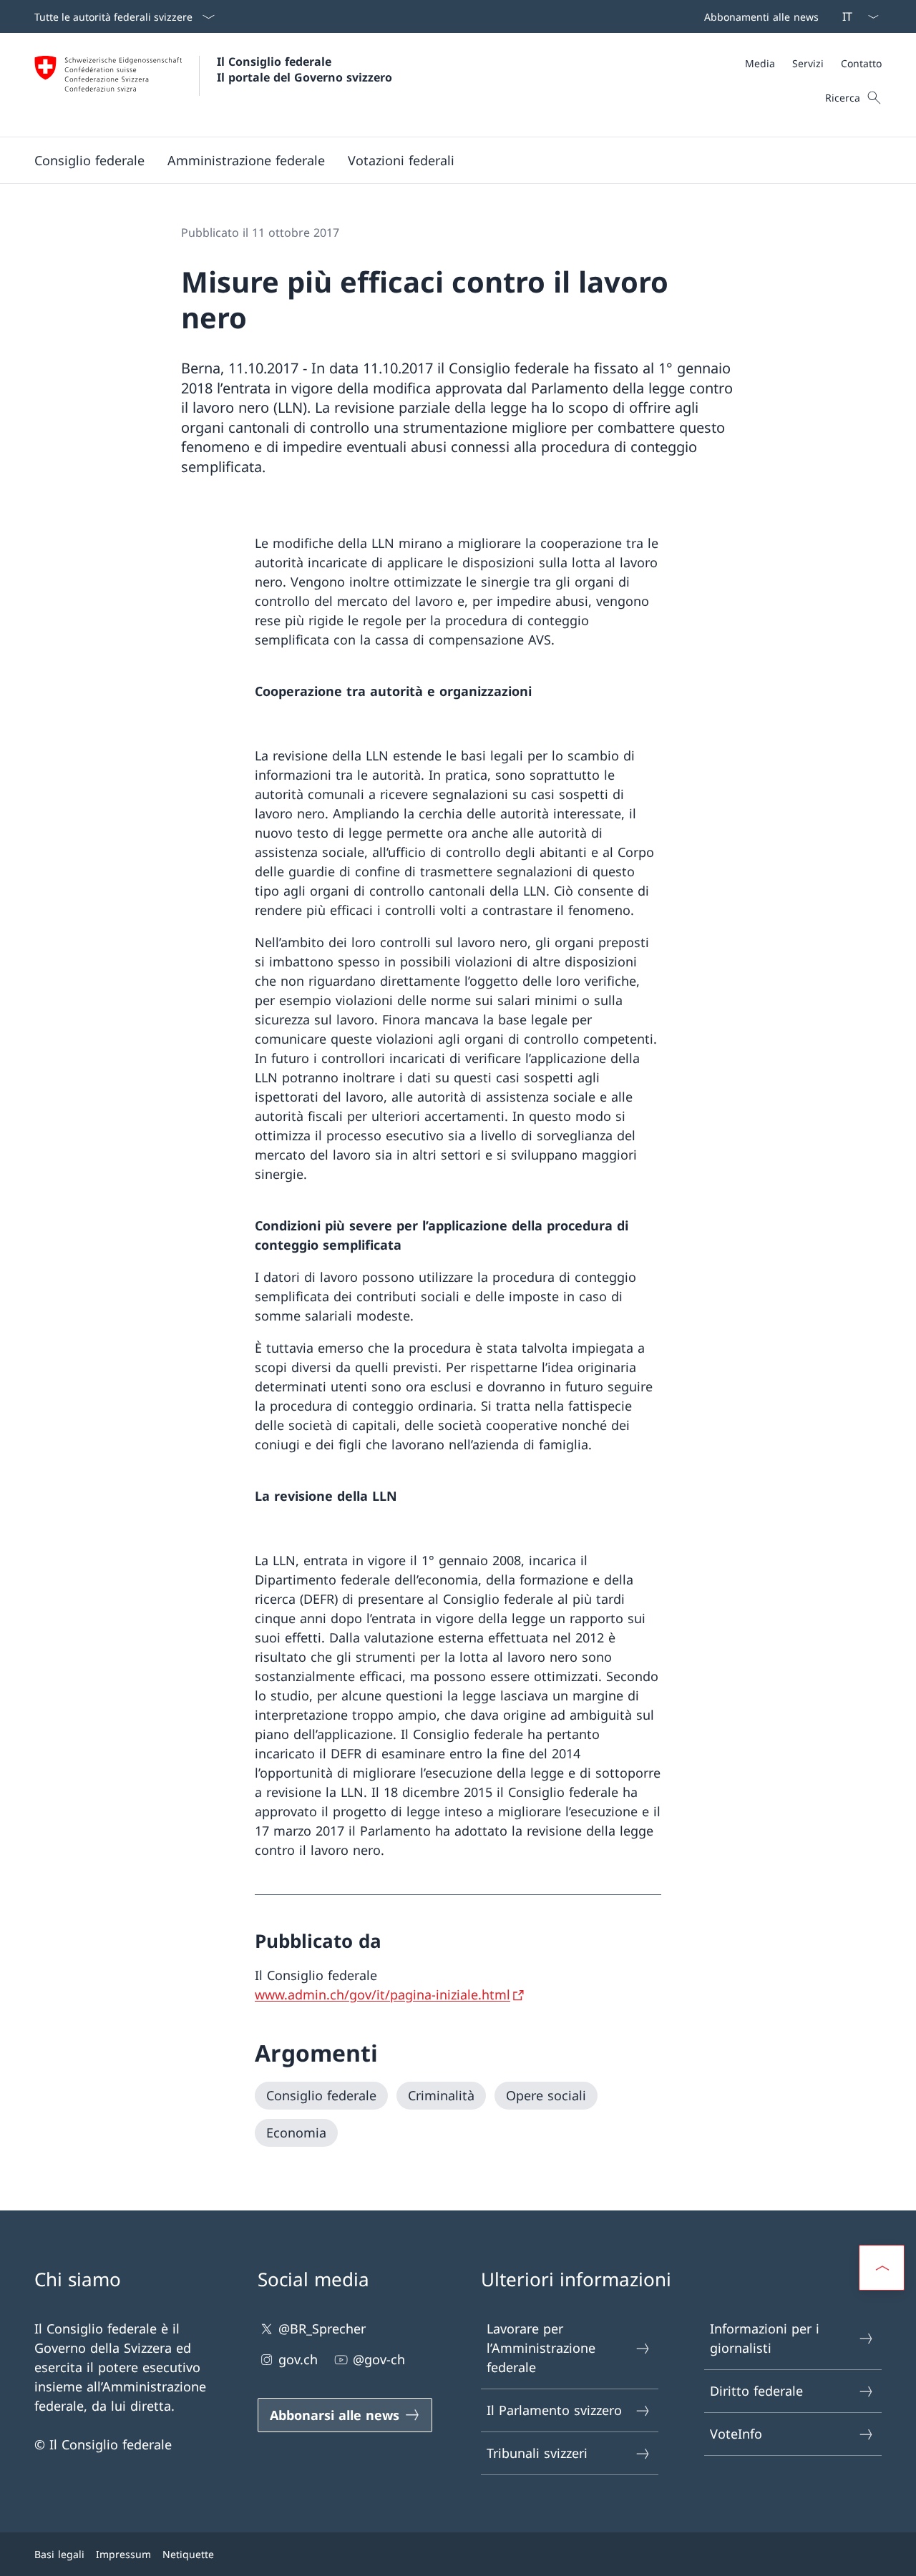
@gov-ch (379, 2359)
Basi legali (59, 2554)
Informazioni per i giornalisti (765, 2338)
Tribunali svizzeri (537, 2453)
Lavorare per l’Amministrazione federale (541, 2348)
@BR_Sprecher (322, 2328)
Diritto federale (756, 2391)
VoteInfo (736, 2434)
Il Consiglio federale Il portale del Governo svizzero (304, 69)
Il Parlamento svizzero (554, 2410)
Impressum (123, 2554)
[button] (89, 160)
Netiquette (188, 2554)
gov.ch (298, 2359)
